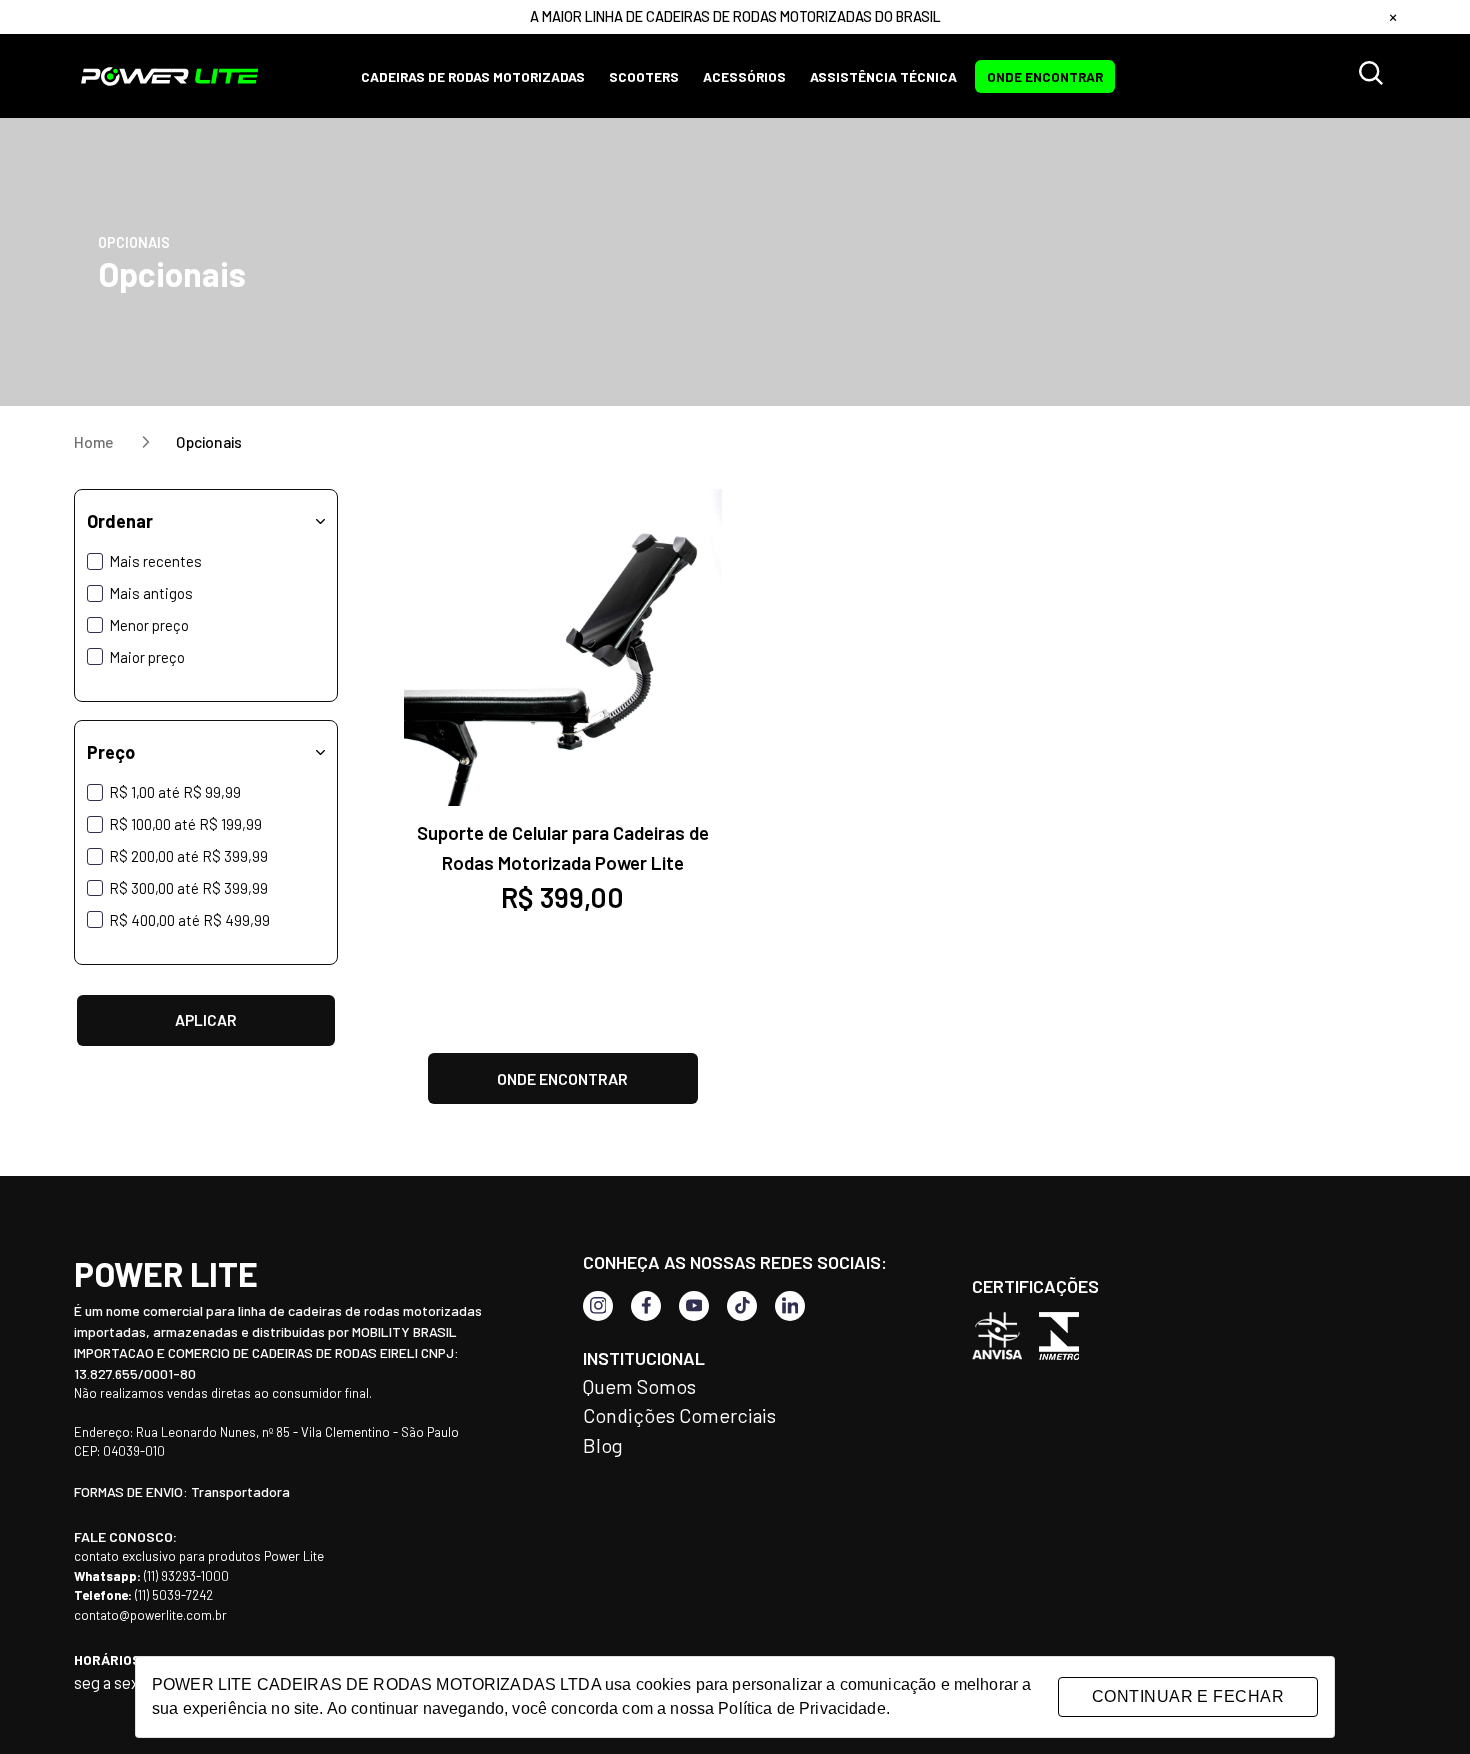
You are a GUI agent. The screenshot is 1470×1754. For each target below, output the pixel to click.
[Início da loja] (170, 76)
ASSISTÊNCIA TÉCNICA (883, 76)
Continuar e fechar (1188, 1696)
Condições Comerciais (679, 1415)
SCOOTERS (644, 76)
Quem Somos (639, 1386)
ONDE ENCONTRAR (1045, 76)
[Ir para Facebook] (646, 1306)
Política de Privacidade (801, 1708)
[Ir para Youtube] (694, 1306)
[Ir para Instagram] (598, 1306)
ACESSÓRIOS (744, 76)
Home (95, 441)
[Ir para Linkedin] (790, 1306)
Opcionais (209, 441)
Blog (603, 1445)
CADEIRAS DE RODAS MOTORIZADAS (473, 76)
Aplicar (206, 1019)
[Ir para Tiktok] (742, 1306)
